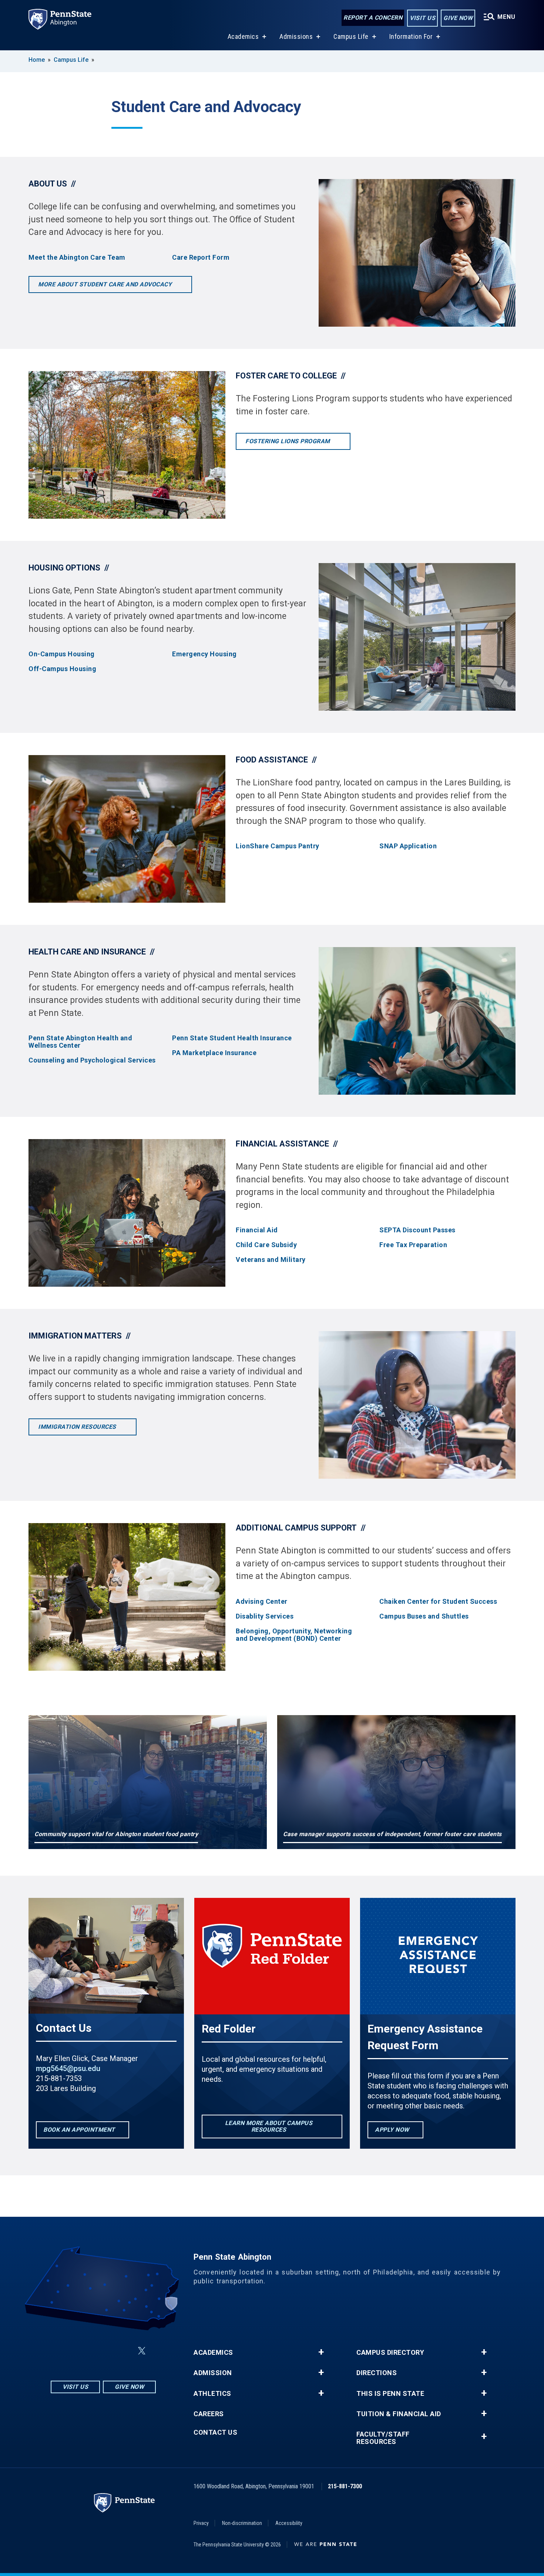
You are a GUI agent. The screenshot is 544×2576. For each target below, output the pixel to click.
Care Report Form (201, 257)
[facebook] (85, 2351)
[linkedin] (105, 2351)
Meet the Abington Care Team (77, 257)
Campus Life (351, 36)
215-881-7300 (345, 2486)
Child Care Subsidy (266, 1245)
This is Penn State (390, 2394)
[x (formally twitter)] (142, 2351)
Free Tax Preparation (413, 1245)
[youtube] (124, 2351)
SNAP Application (408, 846)
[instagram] (66, 2351)
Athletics (212, 2394)
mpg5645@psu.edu (68, 2068)
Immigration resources (78, 1427)
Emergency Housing (204, 654)
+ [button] (321, 2352)
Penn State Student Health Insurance (232, 1038)
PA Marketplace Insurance (214, 1053)
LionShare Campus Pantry (278, 846)
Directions (377, 2373)
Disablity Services (265, 1616)
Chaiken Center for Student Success (438, 1602)
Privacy (201, 2523)
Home (37, 60)
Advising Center (262, 1602)
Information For (411, 36)
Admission (213, 2373)
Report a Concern (373, 18)
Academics (243, 36)
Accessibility (289, 2523)
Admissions (296, 36)
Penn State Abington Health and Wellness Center (80, 1042)
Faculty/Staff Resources (383, 2438)
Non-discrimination (242, 2523)
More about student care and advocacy (106, 284)
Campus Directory (390, 2353)
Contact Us (215, 2432)
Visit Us (422, 18)
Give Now (458, 18)
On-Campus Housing (62, 654)
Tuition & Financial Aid (399, 2414)
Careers (209, 2414)
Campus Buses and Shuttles (424, 1616)
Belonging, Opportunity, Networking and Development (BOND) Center (294, 1635)
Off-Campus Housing (62, 669)
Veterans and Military (271, 1260)
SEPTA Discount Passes (417, 1230)
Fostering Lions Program (288, 441)
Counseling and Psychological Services (92, 1060)
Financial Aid (257, 1230)
